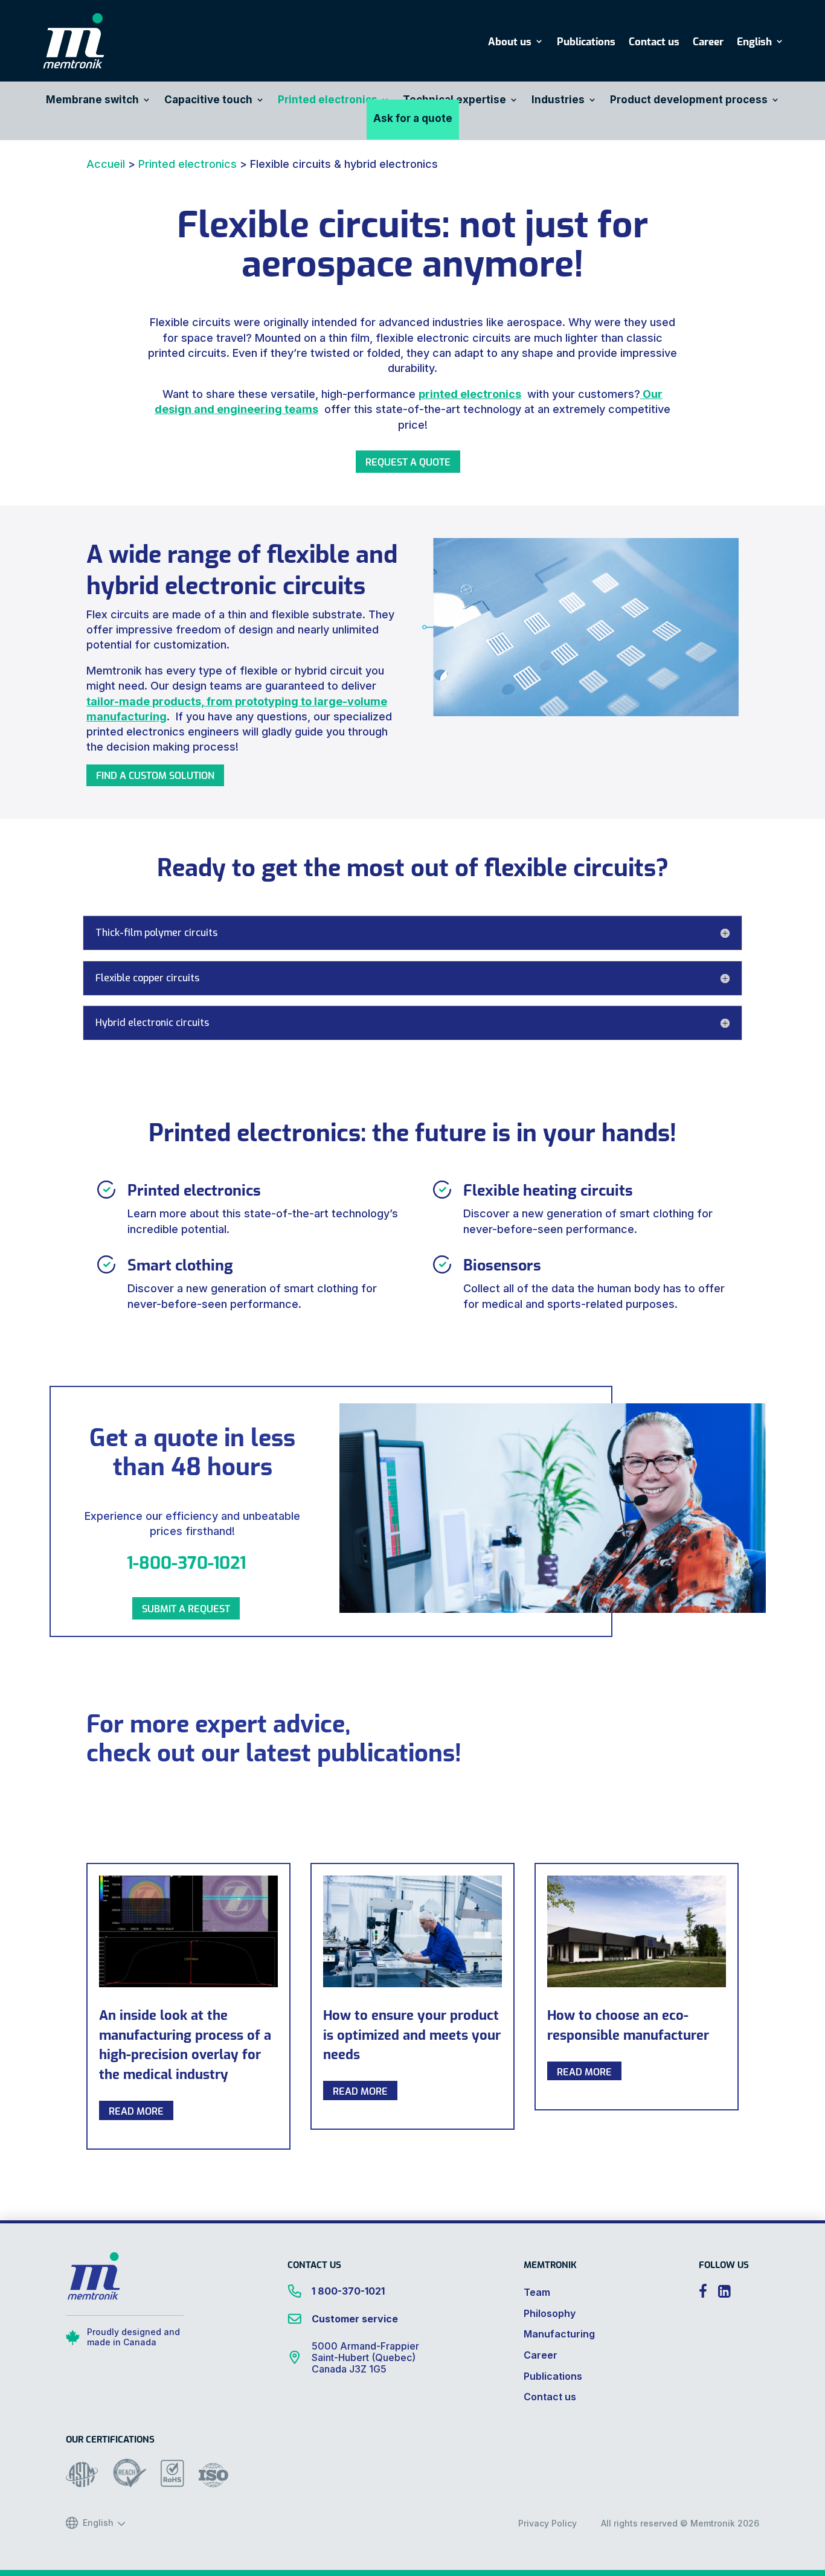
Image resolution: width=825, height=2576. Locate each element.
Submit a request (186, 1608)
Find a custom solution (155, 775)
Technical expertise (454, 101)
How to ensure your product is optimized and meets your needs (412, 2034)
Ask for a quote (413, 119)
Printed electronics (328, 101)
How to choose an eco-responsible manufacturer (628, 2024)
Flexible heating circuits (548, 1189)
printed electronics (470, 394)
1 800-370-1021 (348, 2291)
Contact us (654, 43)
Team (537, 2292)
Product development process (689, 101)
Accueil (106, 164)
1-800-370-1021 (186, 1562)
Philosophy (550, 2313)
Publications (586, 43)
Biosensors (502, 1264)
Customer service (355, 2319)
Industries (558, 101)
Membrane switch (92, 101)
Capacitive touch (208, 101)
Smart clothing (180, 1264)
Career (708, 43)
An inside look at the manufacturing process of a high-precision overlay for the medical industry (185, 2044)
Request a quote (408, 461)
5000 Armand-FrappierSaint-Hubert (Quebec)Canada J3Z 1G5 (365, 2358)
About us (510, 43)
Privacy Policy (547, 2523)
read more (136, 2110)
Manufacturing (559, 2334)
